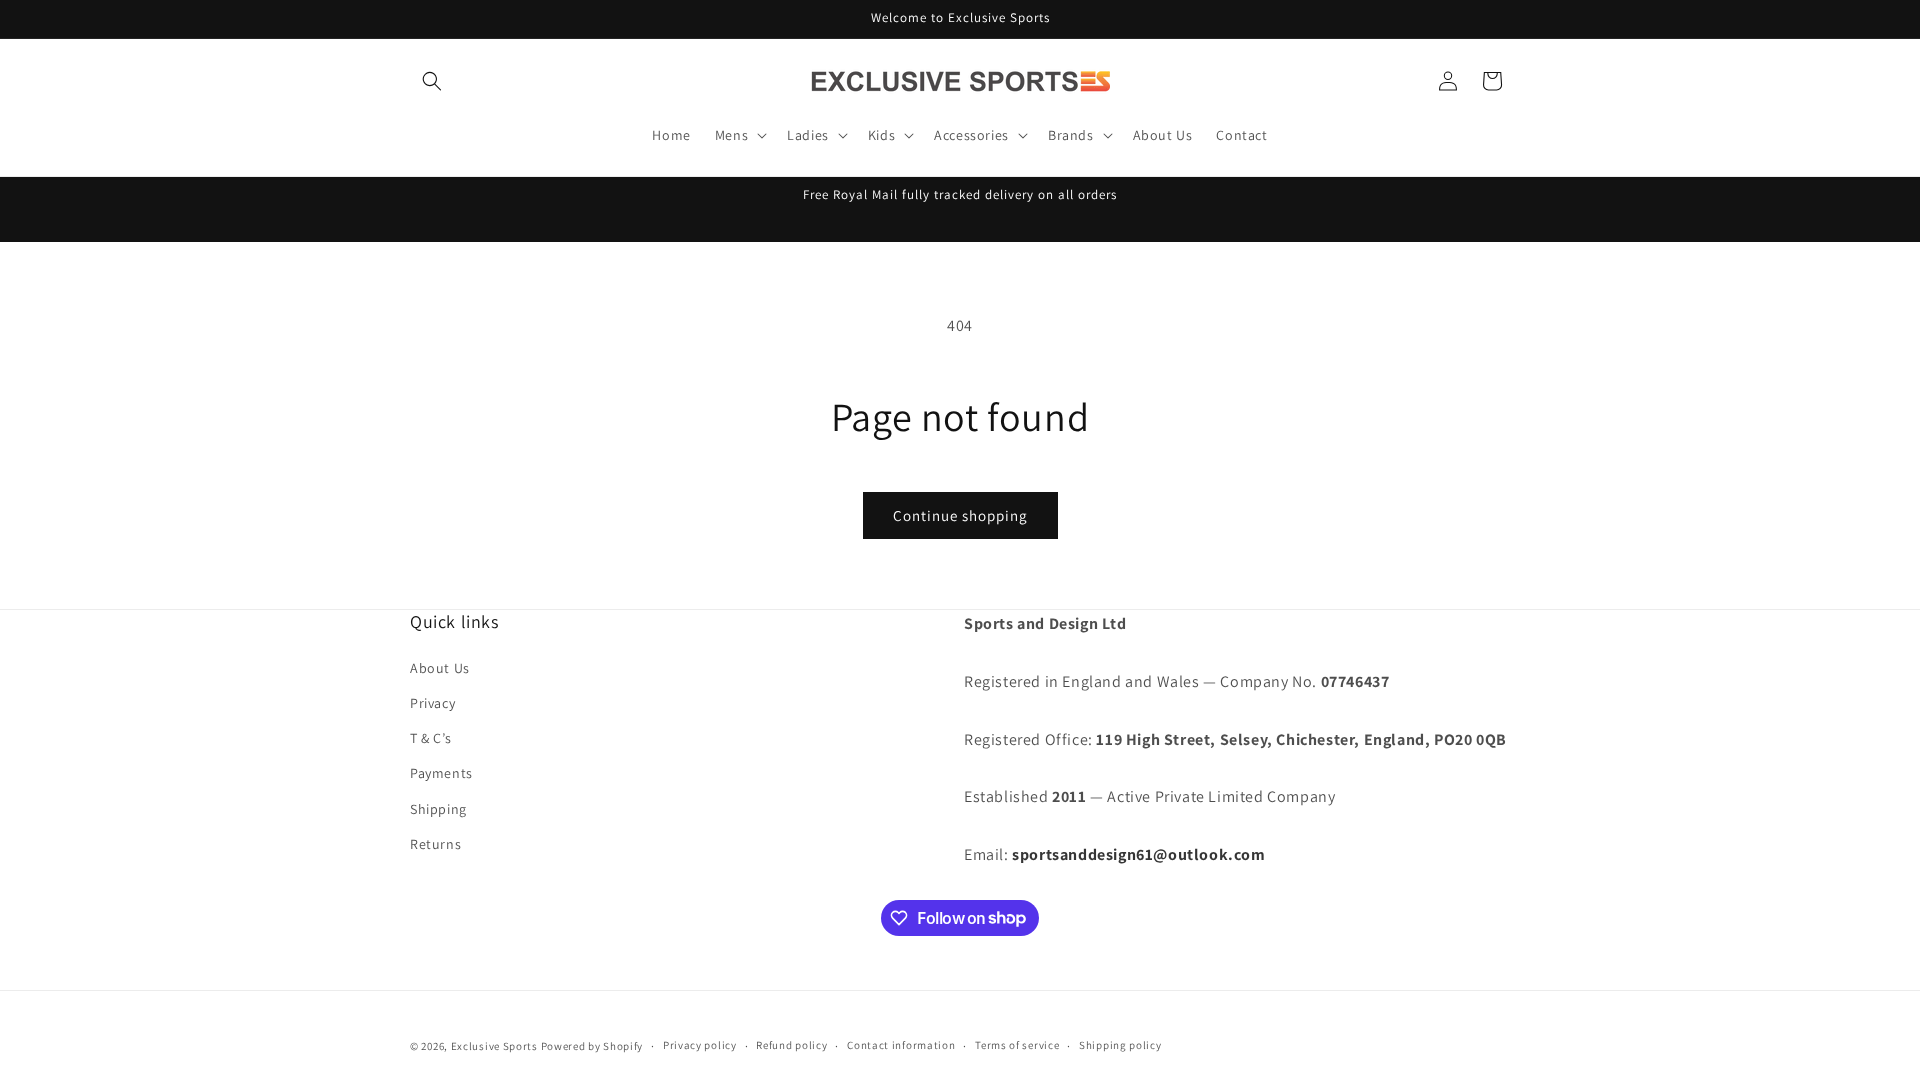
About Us (440, 668)
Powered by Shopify (592, 1046)
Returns (435, 844)
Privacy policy (700, 1045)
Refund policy (791, 1045)
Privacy (432, 703)
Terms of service (1017, 1045)
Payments (441, 773)
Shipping (438, 809)
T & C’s (430, 738)
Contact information (901, 1045)
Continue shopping (960, 515)
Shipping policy (1120, 1045)
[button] (432, 81)
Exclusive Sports (494, 1046)
